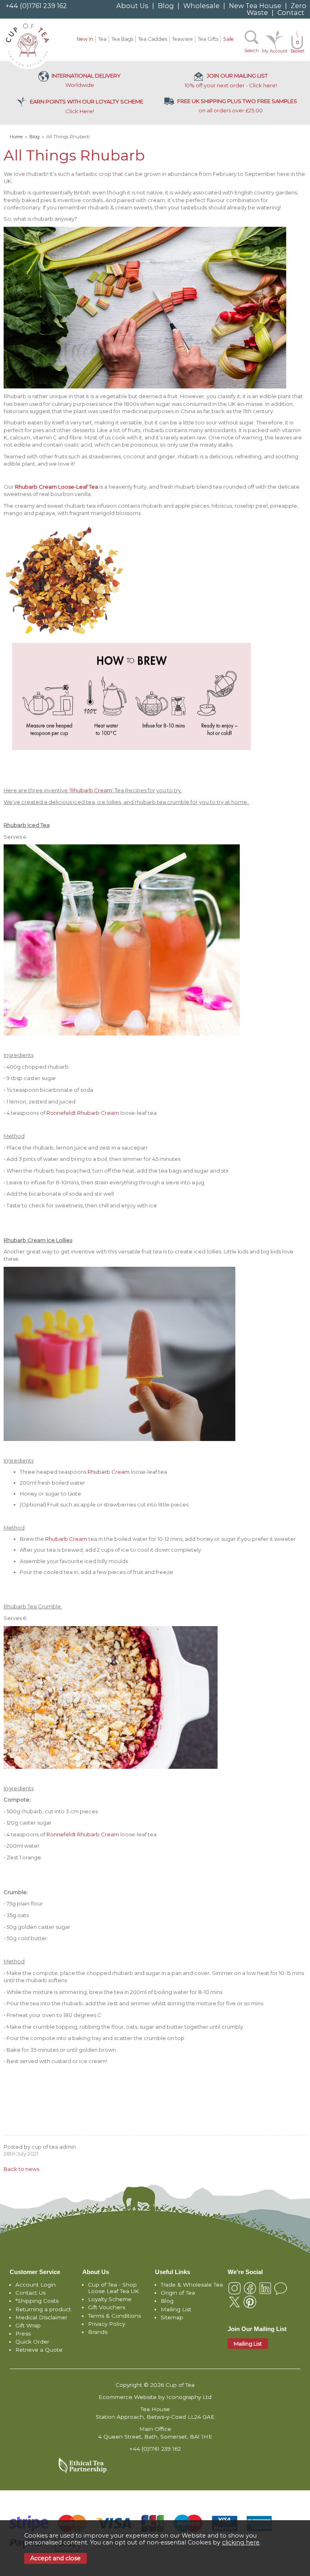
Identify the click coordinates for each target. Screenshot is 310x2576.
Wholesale (201, 6)
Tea (102, 39)
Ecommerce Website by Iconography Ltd (155, 2397)
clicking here (241, 2542)
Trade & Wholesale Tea (192, 2285)
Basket (297, 47)
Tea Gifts (208, 39)
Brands (98, 2332)
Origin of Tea (178, 2293)
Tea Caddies (153, 39)
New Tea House (255, 6)
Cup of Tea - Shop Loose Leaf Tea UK (113, 2288)
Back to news (21, 2169)
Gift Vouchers (107, 2307)
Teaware (182, 39)
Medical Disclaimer (41, 2317)
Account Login (36, 2285)
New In (85, 39)
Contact (291, 13)
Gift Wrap (28, 2325)
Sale (228, 39)
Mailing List (176, 2309)
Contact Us (30, 2293)
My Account (275, 51)
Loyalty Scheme (110, 2299)
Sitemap (172, 2317)
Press (23, 2333)
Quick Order (32, 2342)
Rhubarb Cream (109, 1472)
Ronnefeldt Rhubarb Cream (83, 1113)
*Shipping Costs (37, 2301)
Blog (166, 6)
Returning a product (43, 2309)
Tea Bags (122, 39)
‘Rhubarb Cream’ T (93, 790)
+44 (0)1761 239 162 (36, 6)
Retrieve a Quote (39, 2350)
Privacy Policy (107, 2324)
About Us (132, 6)
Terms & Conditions (114, 2316)
